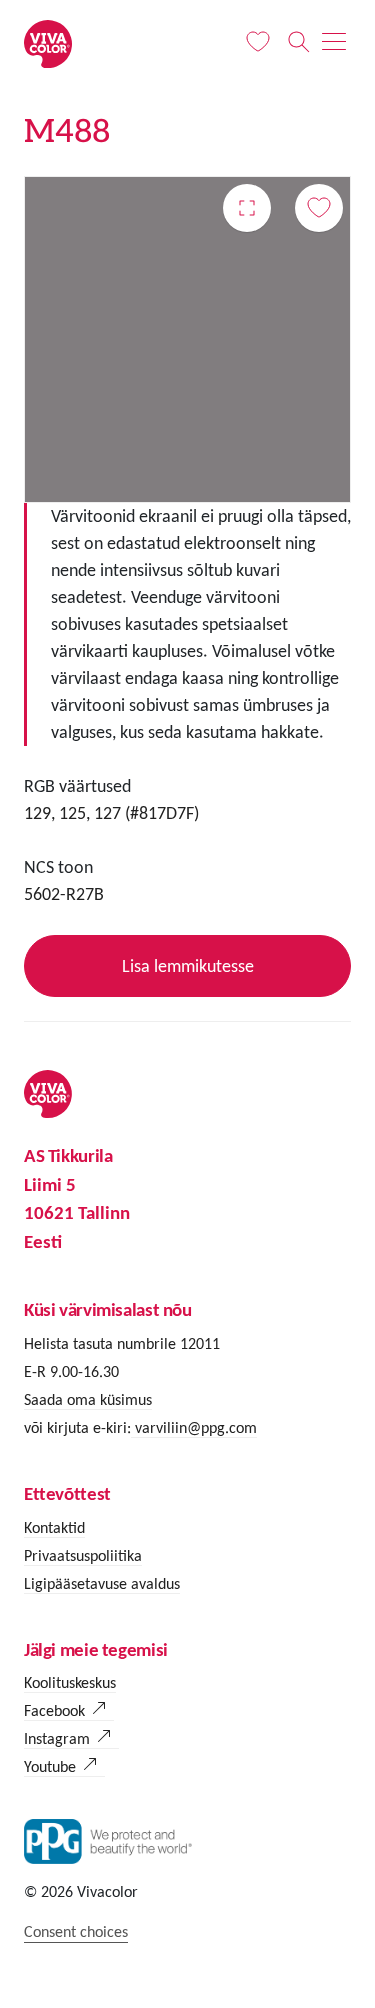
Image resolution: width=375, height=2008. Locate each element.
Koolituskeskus (70, 1682)
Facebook (54, 1710)
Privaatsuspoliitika (83, 1555)
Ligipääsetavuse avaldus (102, 1583)
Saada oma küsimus (88, 1399)
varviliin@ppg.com (194, 1427)
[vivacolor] (48, 42)
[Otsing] (298, 42)
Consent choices (76, 1931)
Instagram (57, 1738)
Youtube (50, 1766)
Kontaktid (54, 1527)
